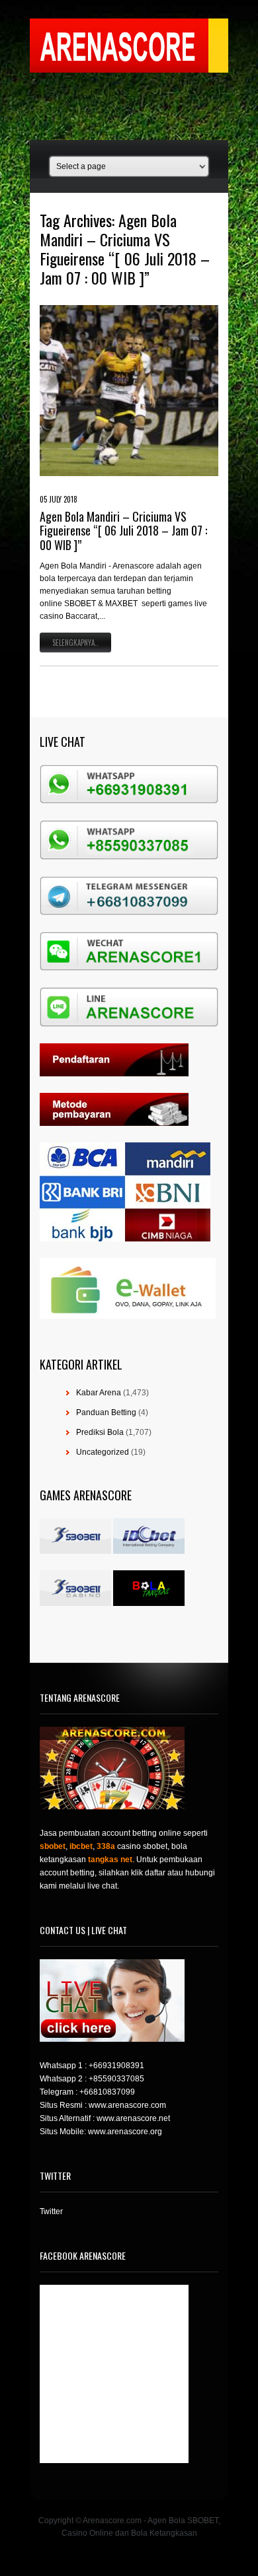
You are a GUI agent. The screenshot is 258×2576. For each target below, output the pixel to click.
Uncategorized (103, 1452)
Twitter (51, 2211)
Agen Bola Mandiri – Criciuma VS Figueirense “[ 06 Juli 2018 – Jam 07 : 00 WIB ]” (123, 531)
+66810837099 (107, 2092)
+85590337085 (116, 2079)
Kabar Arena (99, 1393)
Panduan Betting (106, 1412)
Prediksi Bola (100, 1432)
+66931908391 (116, 2066)
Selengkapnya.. (75, 643)
